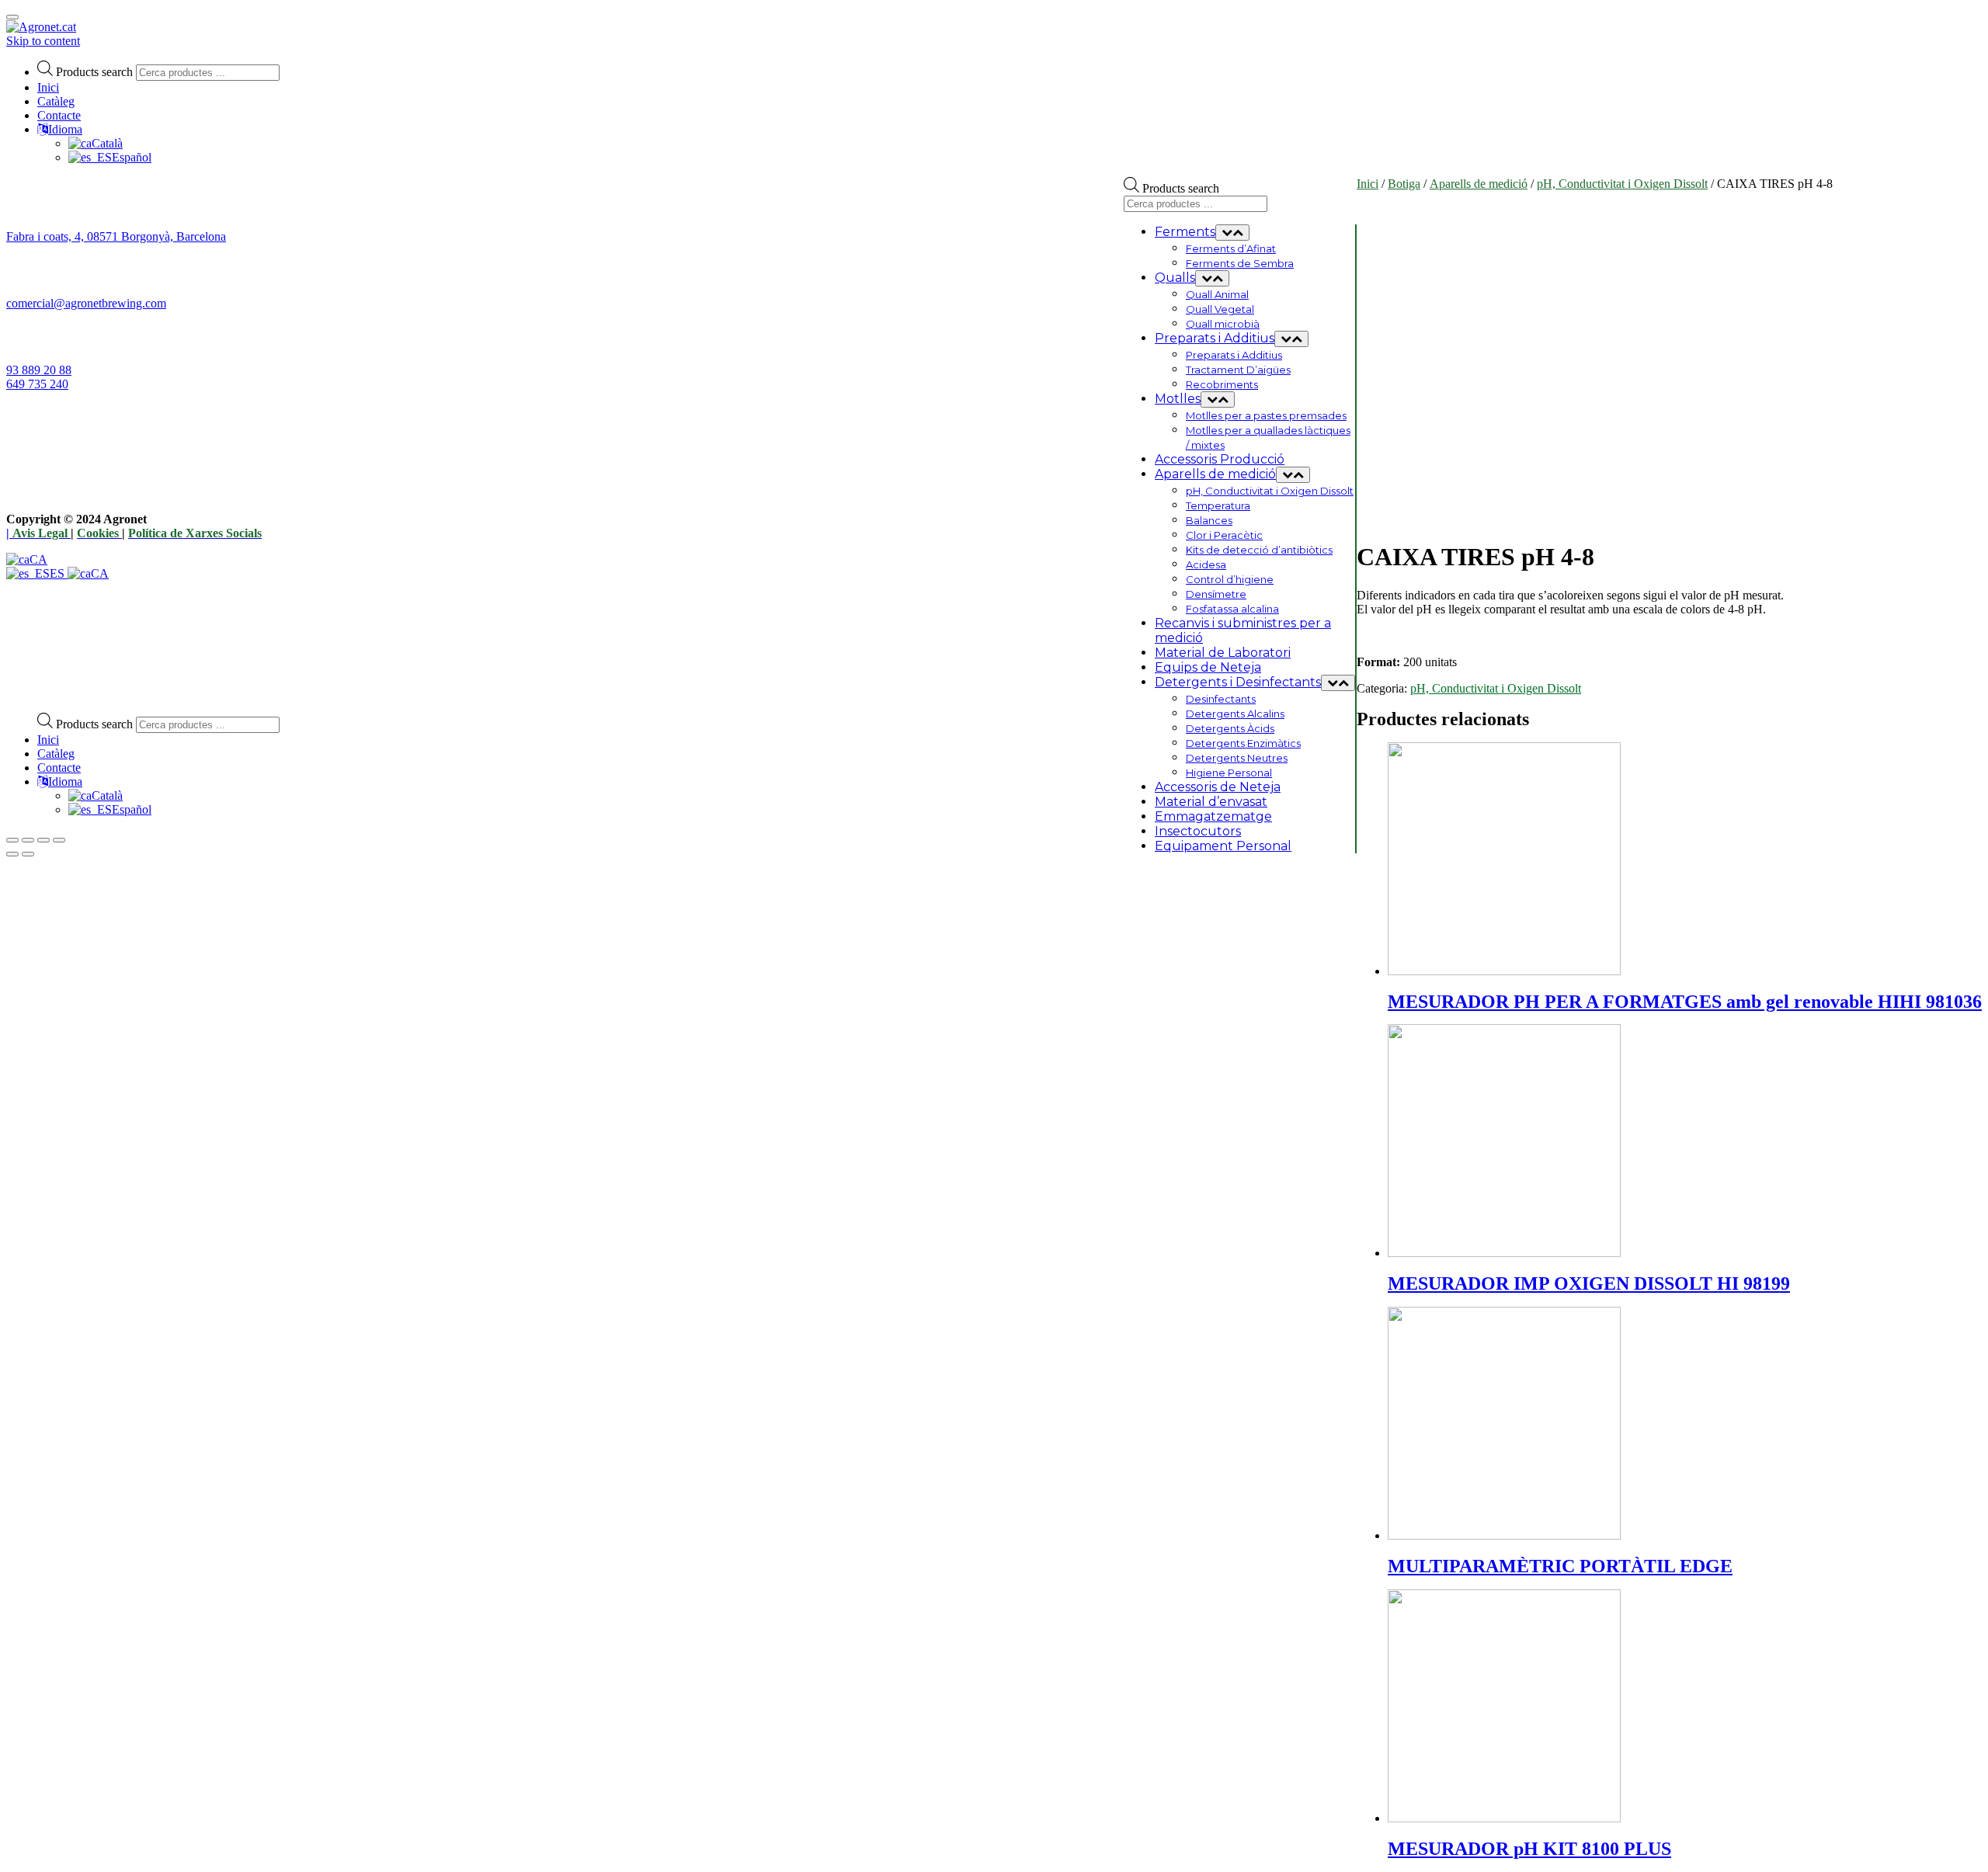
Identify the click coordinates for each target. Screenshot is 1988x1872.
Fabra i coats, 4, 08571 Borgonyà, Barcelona (116, 236)
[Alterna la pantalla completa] (43, 840)
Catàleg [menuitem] (56, 754)
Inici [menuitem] (48, 740)
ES (59, 573)
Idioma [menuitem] (65, 781)
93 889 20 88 (39, 370)
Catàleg (56, 101)
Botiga (1404, 184)
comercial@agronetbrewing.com (86, 303)
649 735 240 (37, 384)
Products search (94, 72)
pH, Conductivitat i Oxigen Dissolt (1622, 184)
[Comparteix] (28, 840)
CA (38, 559)
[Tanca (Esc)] (12, 840)
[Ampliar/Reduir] (59, 840)
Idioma (65, 129)
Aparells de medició (1479, 184)
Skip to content (43, 41)
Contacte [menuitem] (59, 768)
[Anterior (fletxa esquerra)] (12, 854)
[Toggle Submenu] (1232, 233)
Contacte (59, 115)
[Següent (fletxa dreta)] (28, 854)
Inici (48, 87)
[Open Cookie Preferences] (123, 693)
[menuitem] (96, 795)
